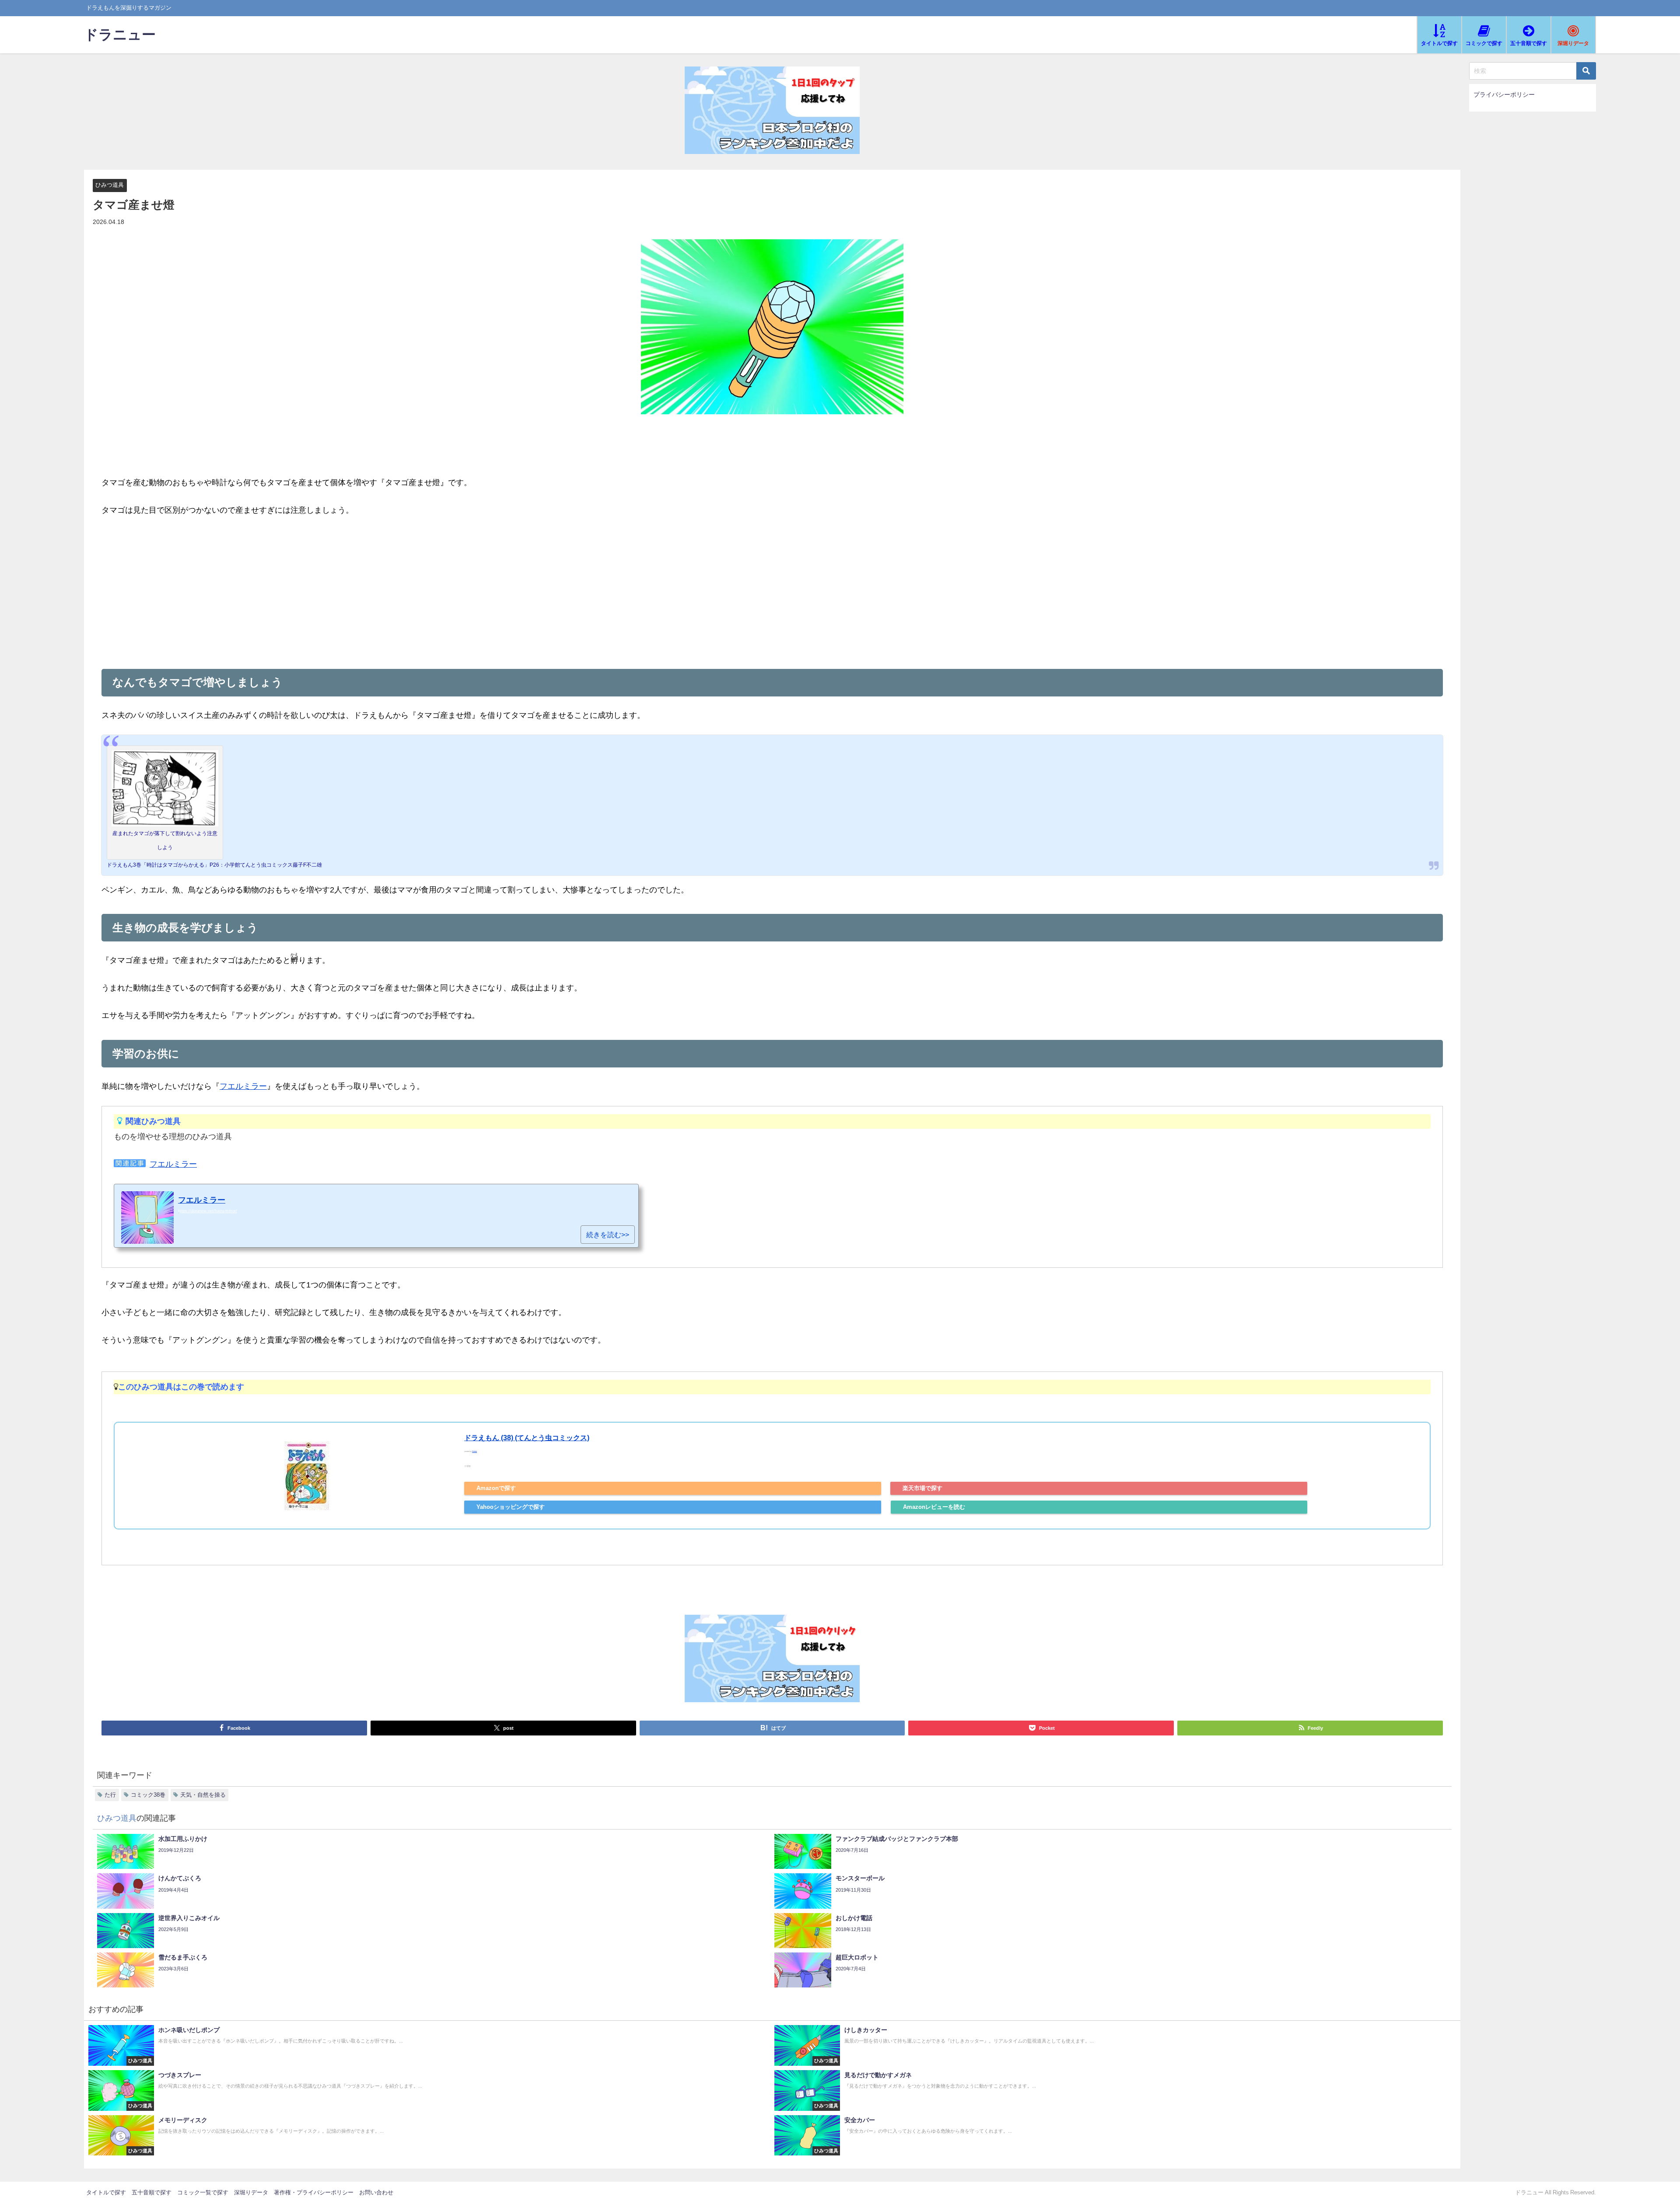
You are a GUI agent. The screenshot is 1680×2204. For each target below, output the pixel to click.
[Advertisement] (772, 591)
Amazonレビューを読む (934, 1507)
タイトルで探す (106, 2192)
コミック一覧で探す (203, 2192)
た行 (110, 1795)
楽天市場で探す (922, 1488)
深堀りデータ (251, 2192)
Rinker (474, 1452)
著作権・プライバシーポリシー (314, 2192)
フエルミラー (243, 1086)
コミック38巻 (148, 1795)
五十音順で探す (152, 2192)
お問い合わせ (376, 2192)
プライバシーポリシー (1504, 94)
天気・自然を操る (203, 1795)
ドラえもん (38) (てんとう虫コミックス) (527, 1438)
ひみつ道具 (110, 185)
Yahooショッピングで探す (511, 1507)
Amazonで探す (496, 1488)
